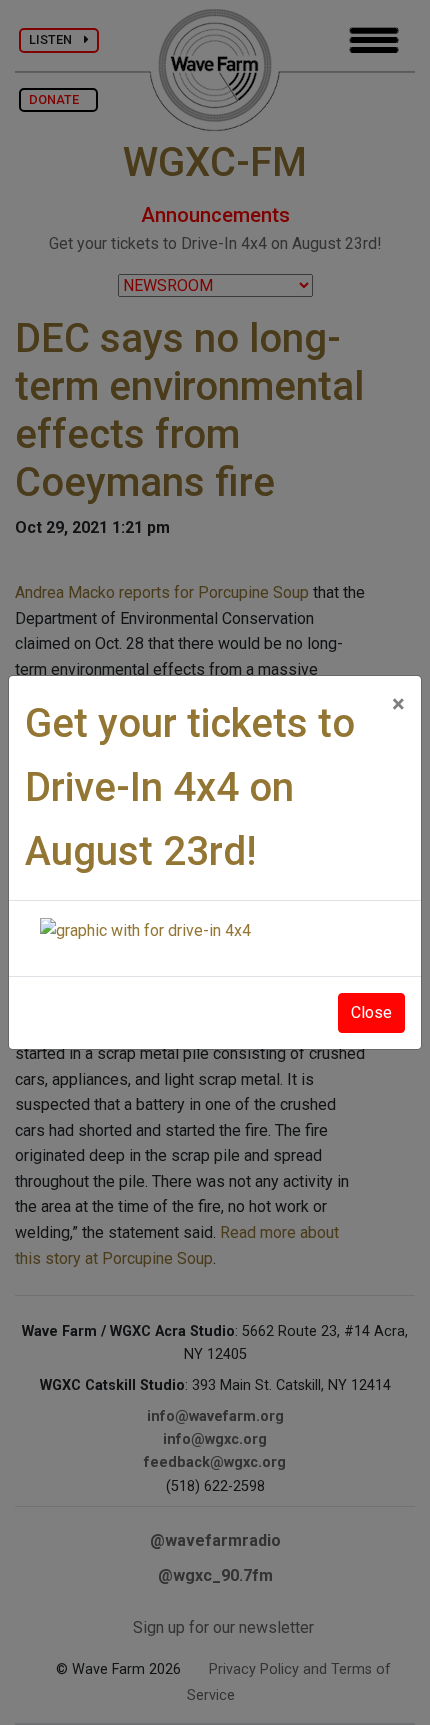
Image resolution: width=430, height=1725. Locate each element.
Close (371, 1012)
